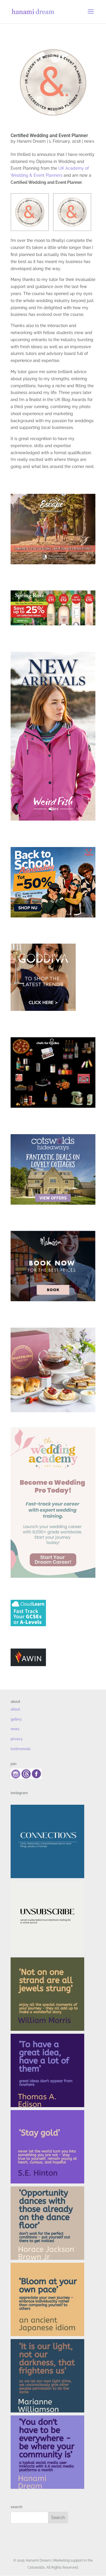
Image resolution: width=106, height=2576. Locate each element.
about (15, 1709)
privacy (17, 1739)
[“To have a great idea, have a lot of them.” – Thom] (47, 2070)
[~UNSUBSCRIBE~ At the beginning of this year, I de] (47, 1918)
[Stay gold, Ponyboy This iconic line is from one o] (47, 2147)
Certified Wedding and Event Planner (49, 135)
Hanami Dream (31, 141)
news (89, 141)
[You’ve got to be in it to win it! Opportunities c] (47, 2223)
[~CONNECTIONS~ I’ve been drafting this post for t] (47, 1841)
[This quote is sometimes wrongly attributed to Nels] (47, 2376)
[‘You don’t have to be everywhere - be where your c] (47, 2452)
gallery (16, 1719)
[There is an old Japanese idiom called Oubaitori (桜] (47, 2299)
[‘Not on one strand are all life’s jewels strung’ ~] (47, 1994)
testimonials (21, 1749)
